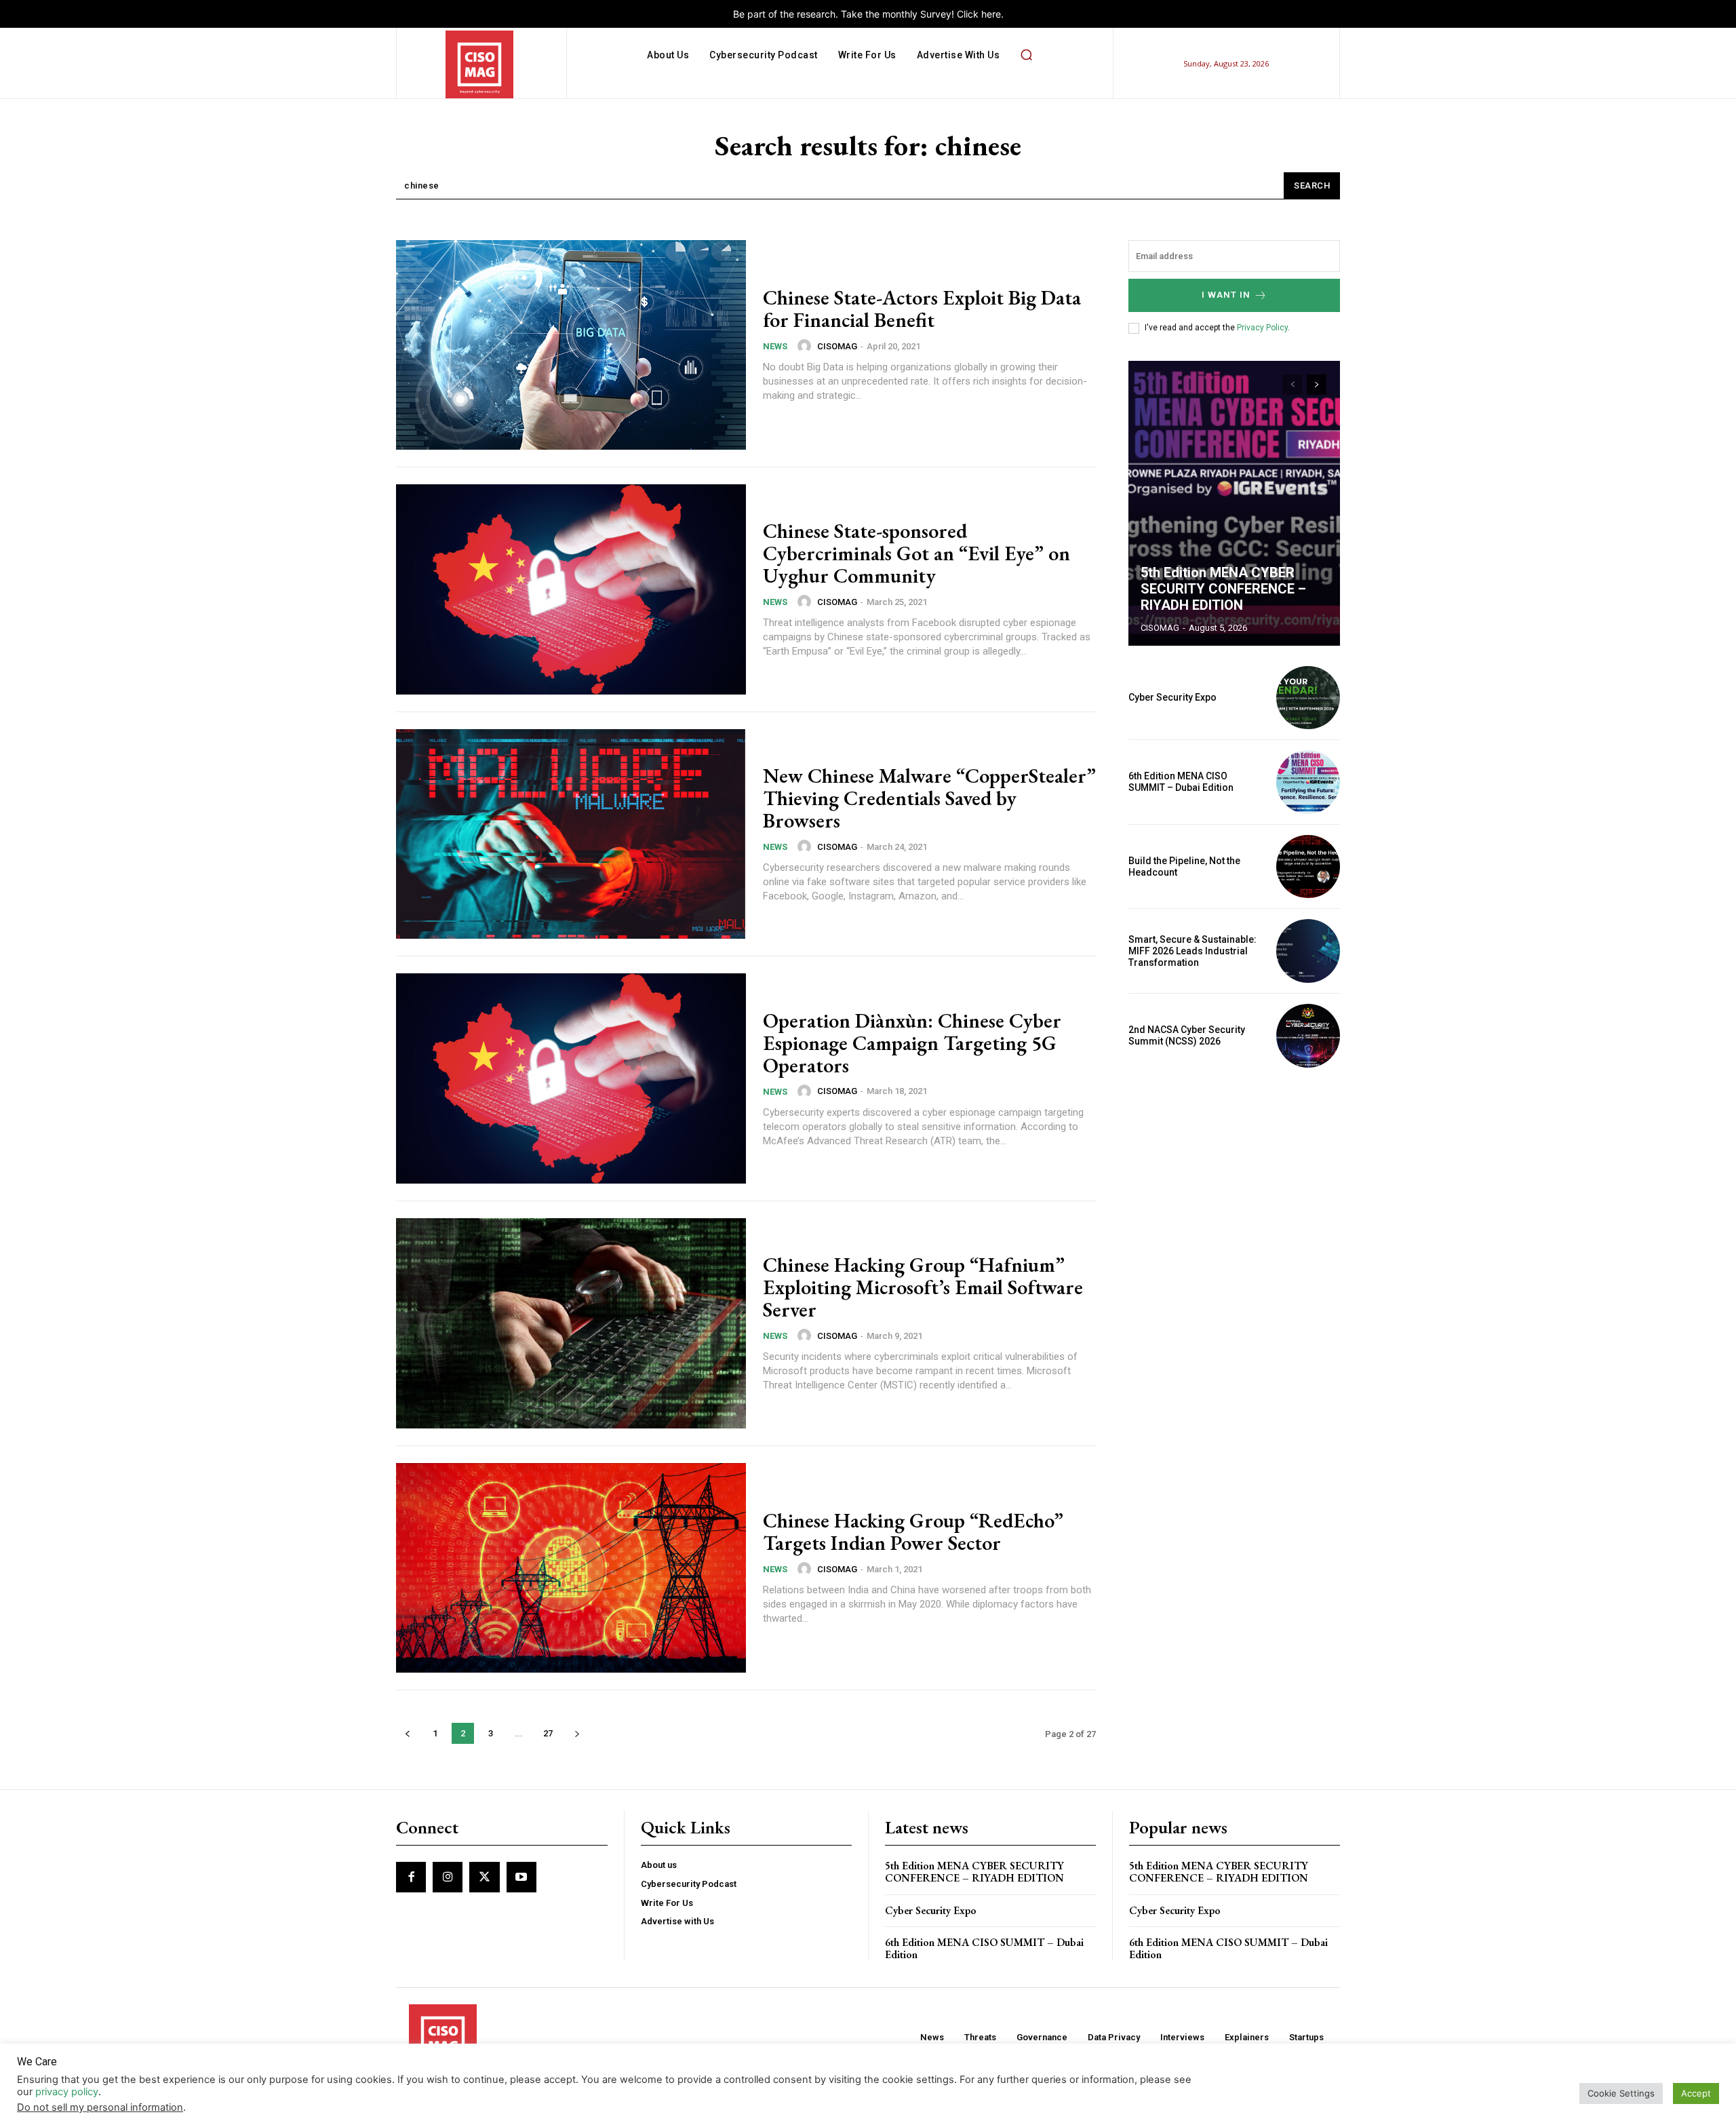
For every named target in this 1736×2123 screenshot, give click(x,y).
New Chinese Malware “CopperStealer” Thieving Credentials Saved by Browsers (929, 798)
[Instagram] (448, 1877)
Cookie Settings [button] (1621, 2093)
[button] (1026, 55)
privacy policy (67, 2092)
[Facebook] (411, 1877)
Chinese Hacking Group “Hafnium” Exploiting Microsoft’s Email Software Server (923, 1287)
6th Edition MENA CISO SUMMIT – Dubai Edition (1181, 782)
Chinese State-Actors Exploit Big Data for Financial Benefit (922, 309)
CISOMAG (837, 346)
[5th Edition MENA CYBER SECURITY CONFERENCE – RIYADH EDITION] (1234, 503)
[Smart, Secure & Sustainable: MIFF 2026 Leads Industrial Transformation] (1308, 951)
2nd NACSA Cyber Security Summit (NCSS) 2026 (1187, 1035)
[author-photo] (806, 346)
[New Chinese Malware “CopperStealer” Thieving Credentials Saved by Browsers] (571, 834)
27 (548, 1733)
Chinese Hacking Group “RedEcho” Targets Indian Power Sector (913, 1532)
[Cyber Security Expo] (1308, 698)
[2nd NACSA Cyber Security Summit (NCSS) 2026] (1308, 1036)
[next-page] (577, 1733)
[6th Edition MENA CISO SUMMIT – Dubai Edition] (1308, 782)
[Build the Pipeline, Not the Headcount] (1308, 867)
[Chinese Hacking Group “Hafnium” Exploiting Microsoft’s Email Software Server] (571, 1323)
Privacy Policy (1262, 328)
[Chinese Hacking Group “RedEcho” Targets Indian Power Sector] (571, 1568)
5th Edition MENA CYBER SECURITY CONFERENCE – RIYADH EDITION (1223, 589)
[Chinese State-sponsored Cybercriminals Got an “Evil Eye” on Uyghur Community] (571, 589)
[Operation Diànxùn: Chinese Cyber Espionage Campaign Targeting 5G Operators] (571, 1078)
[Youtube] (521, 1877)
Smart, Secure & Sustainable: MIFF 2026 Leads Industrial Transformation (1192, 951)
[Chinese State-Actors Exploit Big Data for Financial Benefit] (571, 345)
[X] (484, 1877)
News (775, 346)
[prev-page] (407, 1733)
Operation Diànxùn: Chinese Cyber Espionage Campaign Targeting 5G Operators (912, 1043)
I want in (1226, 295)
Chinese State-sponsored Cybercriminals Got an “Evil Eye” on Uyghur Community (916, 553)
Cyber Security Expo (1172, 697)
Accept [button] (1696, 2093)
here (991, 14)
